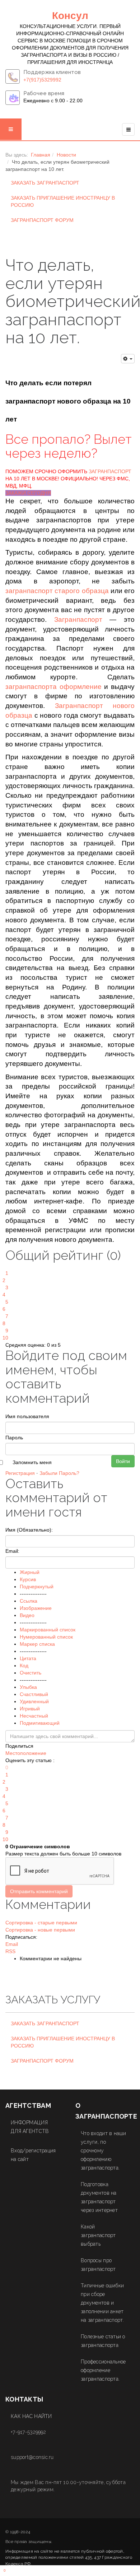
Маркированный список (48, 1630)
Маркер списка (37, 1644)
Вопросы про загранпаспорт (98, 2265)
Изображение (36, 1608)
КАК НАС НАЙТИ (31, 2416)
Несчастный (34, 1716)
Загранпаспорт (78, 619)
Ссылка (29, 1601)
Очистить (31, 1673)
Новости (66, 155)
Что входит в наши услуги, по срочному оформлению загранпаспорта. (104, 2151)
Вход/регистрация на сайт (33, 2155)
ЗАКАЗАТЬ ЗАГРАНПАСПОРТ (45, 183)
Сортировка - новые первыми (40, 1930)
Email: (12, 1551)
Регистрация (20, 1473)
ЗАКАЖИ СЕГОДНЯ (28, 493)
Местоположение (26, 1753)
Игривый (30, 1709)
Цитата (28, 1658)
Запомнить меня (32, 1462)
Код (24, 1666)
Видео (27, 1615)
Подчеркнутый (37, 1587)
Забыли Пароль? (59, 1473)
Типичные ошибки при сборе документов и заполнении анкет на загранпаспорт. (102, 2303)
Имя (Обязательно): (29, 1530)
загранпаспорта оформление (53, 687)
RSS (10, 1951)
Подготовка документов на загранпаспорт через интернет (99, 2197)
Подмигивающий (40, 1723)
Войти (123, 1461)
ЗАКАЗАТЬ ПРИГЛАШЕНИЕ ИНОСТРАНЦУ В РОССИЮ (63, 201)
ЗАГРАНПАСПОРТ (110, 471)
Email (12, 1944)
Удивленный (34, 1701)
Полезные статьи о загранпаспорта (103, 2341)
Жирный (30, 1572)
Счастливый (34, 1694)
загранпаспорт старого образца (57, 591)
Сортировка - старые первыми (41, 1923)
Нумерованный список (46, 1637)
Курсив (28, 1579)
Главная (41, 155)
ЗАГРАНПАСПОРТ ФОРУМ (42, 220)
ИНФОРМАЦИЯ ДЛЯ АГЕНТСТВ (30, 2127)
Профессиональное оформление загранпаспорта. (103, 2370)
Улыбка (28, 1687)
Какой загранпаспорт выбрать (98, 2235)
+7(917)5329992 (42, 80)
